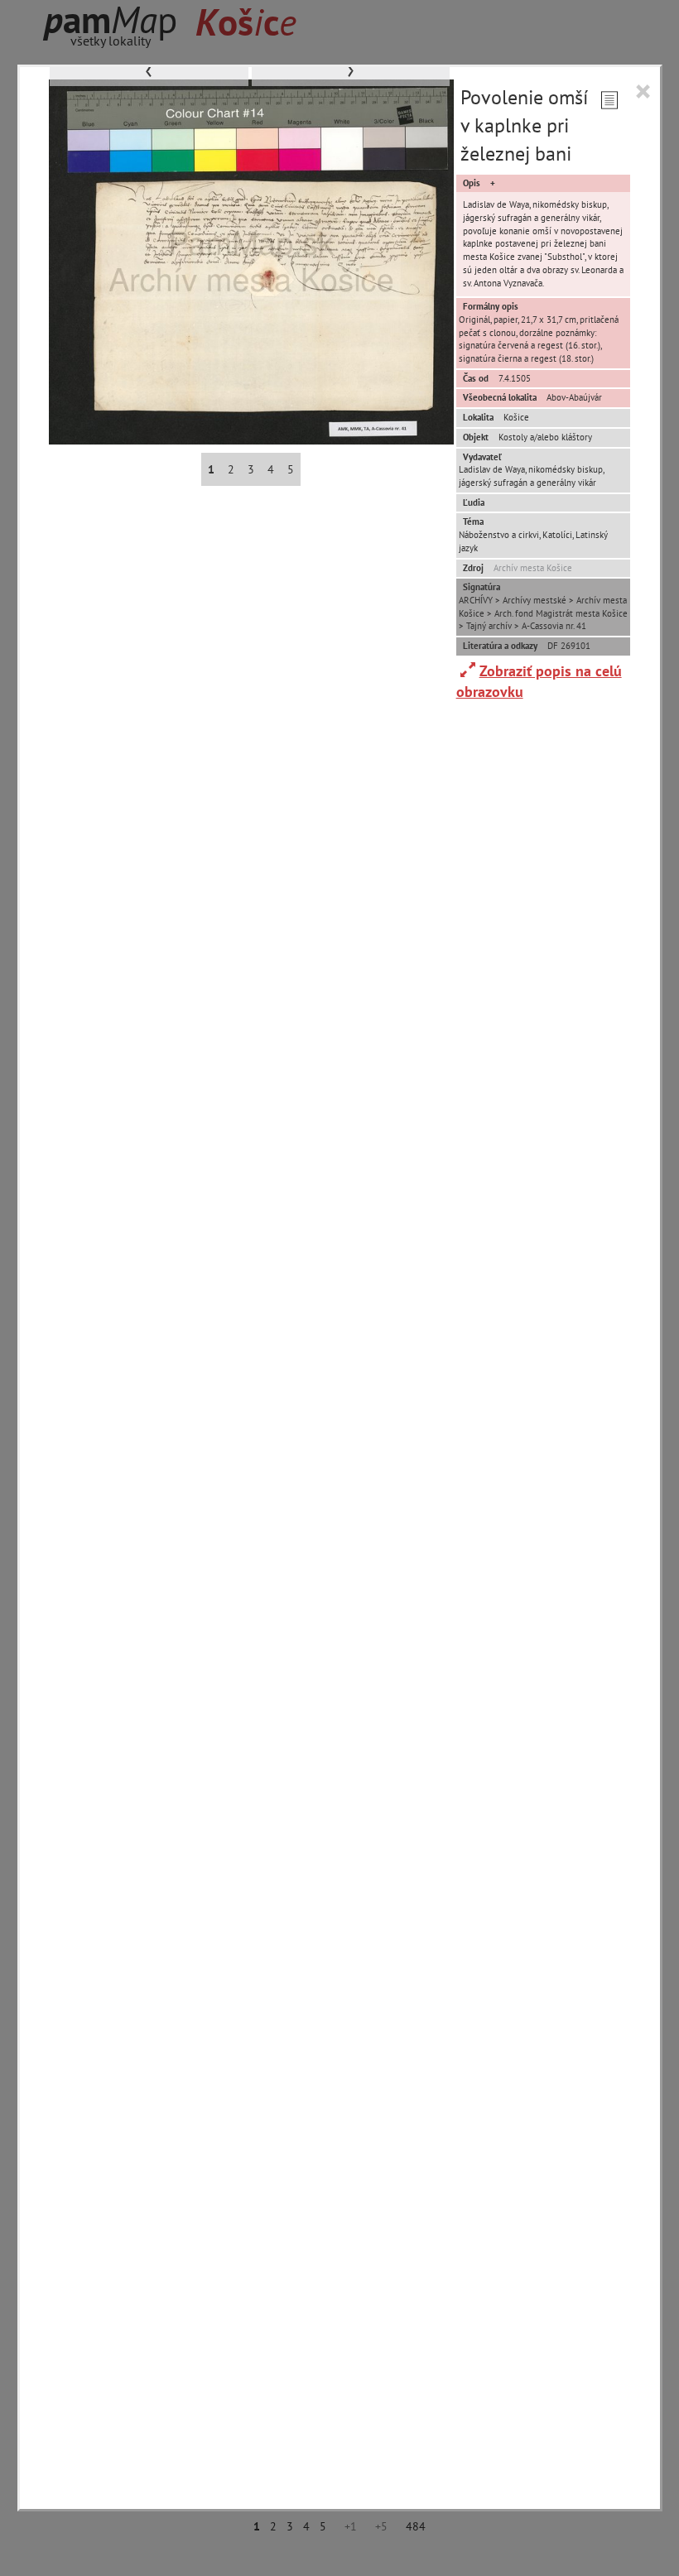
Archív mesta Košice (533, 568)
